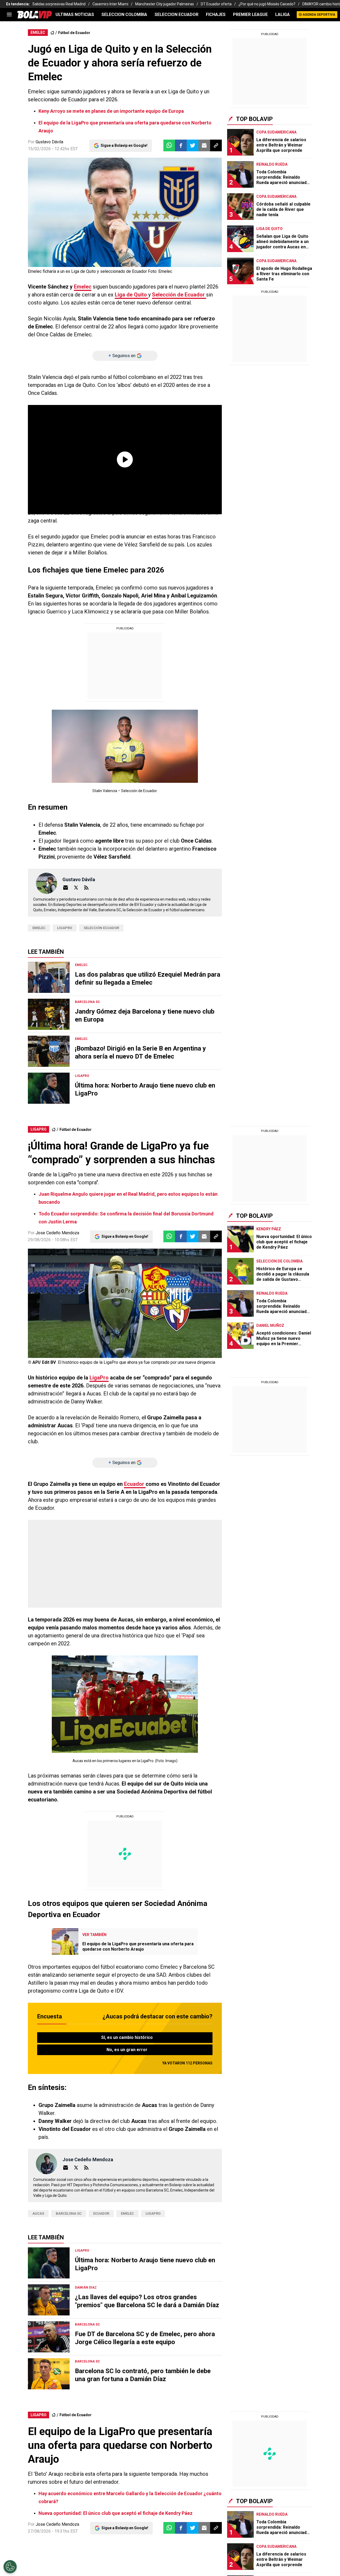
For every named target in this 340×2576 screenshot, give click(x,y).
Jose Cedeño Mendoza (57, 1233)
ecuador (101, 2213)
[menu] (9, 15)
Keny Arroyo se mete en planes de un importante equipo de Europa (111, 111)
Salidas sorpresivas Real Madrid (59, 4)
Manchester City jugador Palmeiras (165, 4)
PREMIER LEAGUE (250, 14)
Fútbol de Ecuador (74, 33)
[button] (181, 145)
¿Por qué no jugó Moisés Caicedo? (267, 4)
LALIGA (282, 14)
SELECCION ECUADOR (177, 14)
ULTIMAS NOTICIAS (75, 14)
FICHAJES (216, 14)
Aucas (38, 2213)
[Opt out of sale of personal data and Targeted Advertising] (10, 2567)
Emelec (83, 287)
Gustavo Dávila (49, 142)
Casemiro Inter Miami (110, 4)
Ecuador (135, 1484)
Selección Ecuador (101, 928)
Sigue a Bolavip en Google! (124, 145)
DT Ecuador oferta (216, 4)
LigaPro (65, 928)
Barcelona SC (69, 2213)
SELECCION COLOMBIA (124, 14)
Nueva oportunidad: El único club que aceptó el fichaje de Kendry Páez (116, 2513)
